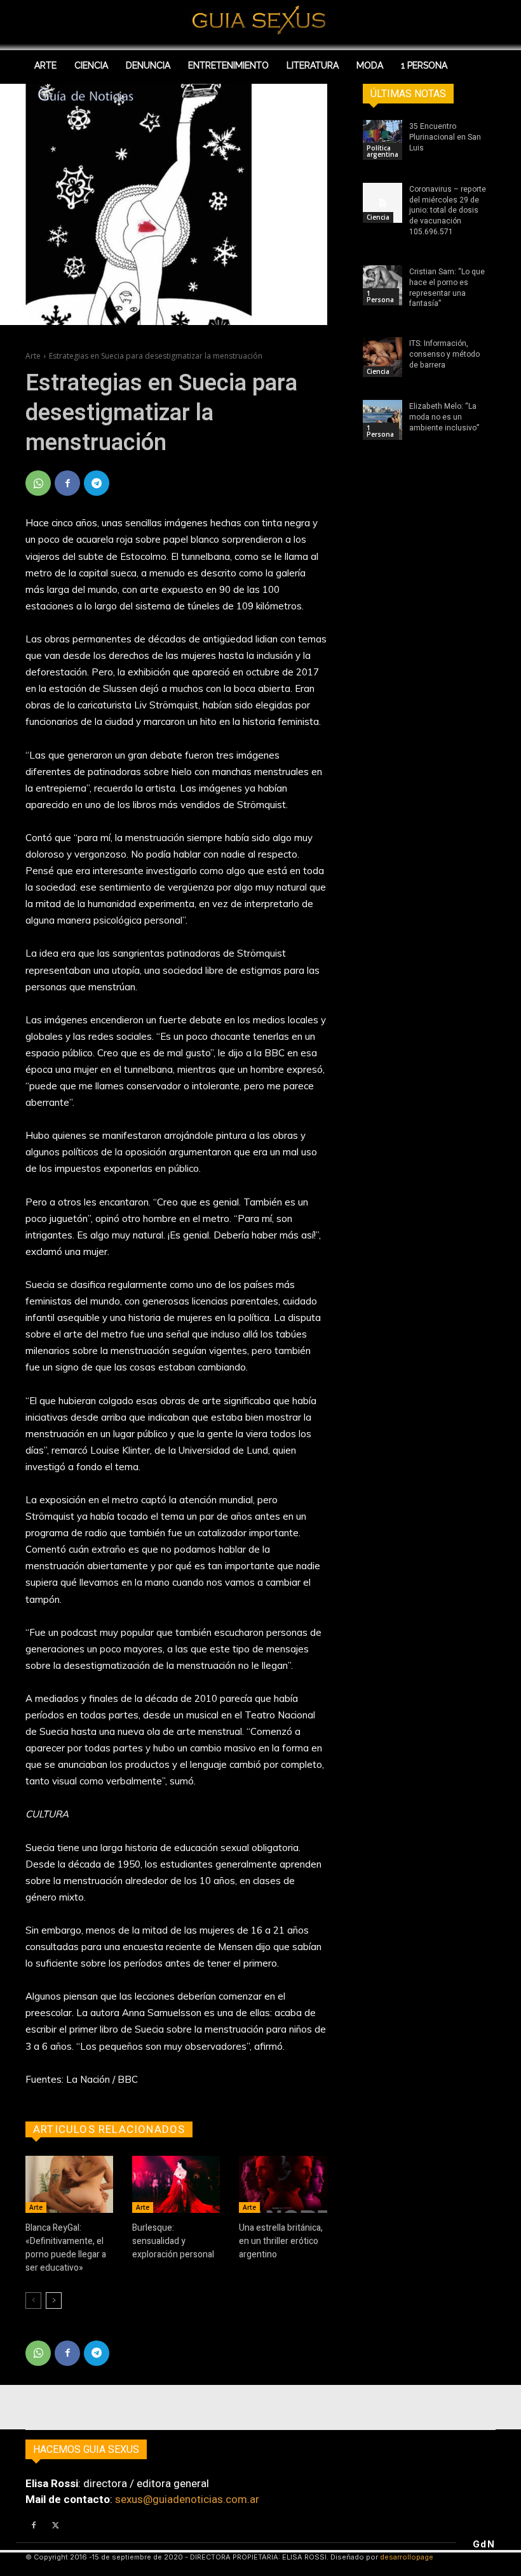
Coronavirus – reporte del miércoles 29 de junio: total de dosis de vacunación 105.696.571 (448, 210)
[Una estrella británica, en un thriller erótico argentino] (283, 2184)
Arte (33, 356)
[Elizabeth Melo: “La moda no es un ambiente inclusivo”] (383, 420)
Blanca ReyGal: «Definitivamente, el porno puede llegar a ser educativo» (66, 2248)
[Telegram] (97, 483)
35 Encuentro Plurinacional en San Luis (445, 137)
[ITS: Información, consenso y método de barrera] (383, 357)
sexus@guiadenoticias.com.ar (187, 2499)
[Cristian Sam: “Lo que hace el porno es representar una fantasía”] (383, 285)
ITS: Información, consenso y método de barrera (444, 354)
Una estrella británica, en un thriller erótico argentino (281, 2241)
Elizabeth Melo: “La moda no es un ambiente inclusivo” (444, 417)
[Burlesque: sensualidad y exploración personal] (176, 2184)
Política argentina (382, 151)
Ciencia (378, 217)
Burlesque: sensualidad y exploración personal (173, 2241)
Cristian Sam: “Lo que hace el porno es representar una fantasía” (447, 288)
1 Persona (380, 296)
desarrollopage (407, 2557)
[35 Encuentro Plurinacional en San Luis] (383, 140)
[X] (56, 2526)
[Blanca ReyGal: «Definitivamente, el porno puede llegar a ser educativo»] (69, 2184)
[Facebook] (67, 483)
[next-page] (54, 2300)
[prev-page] (33, 2300)
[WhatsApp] (38, 483)
